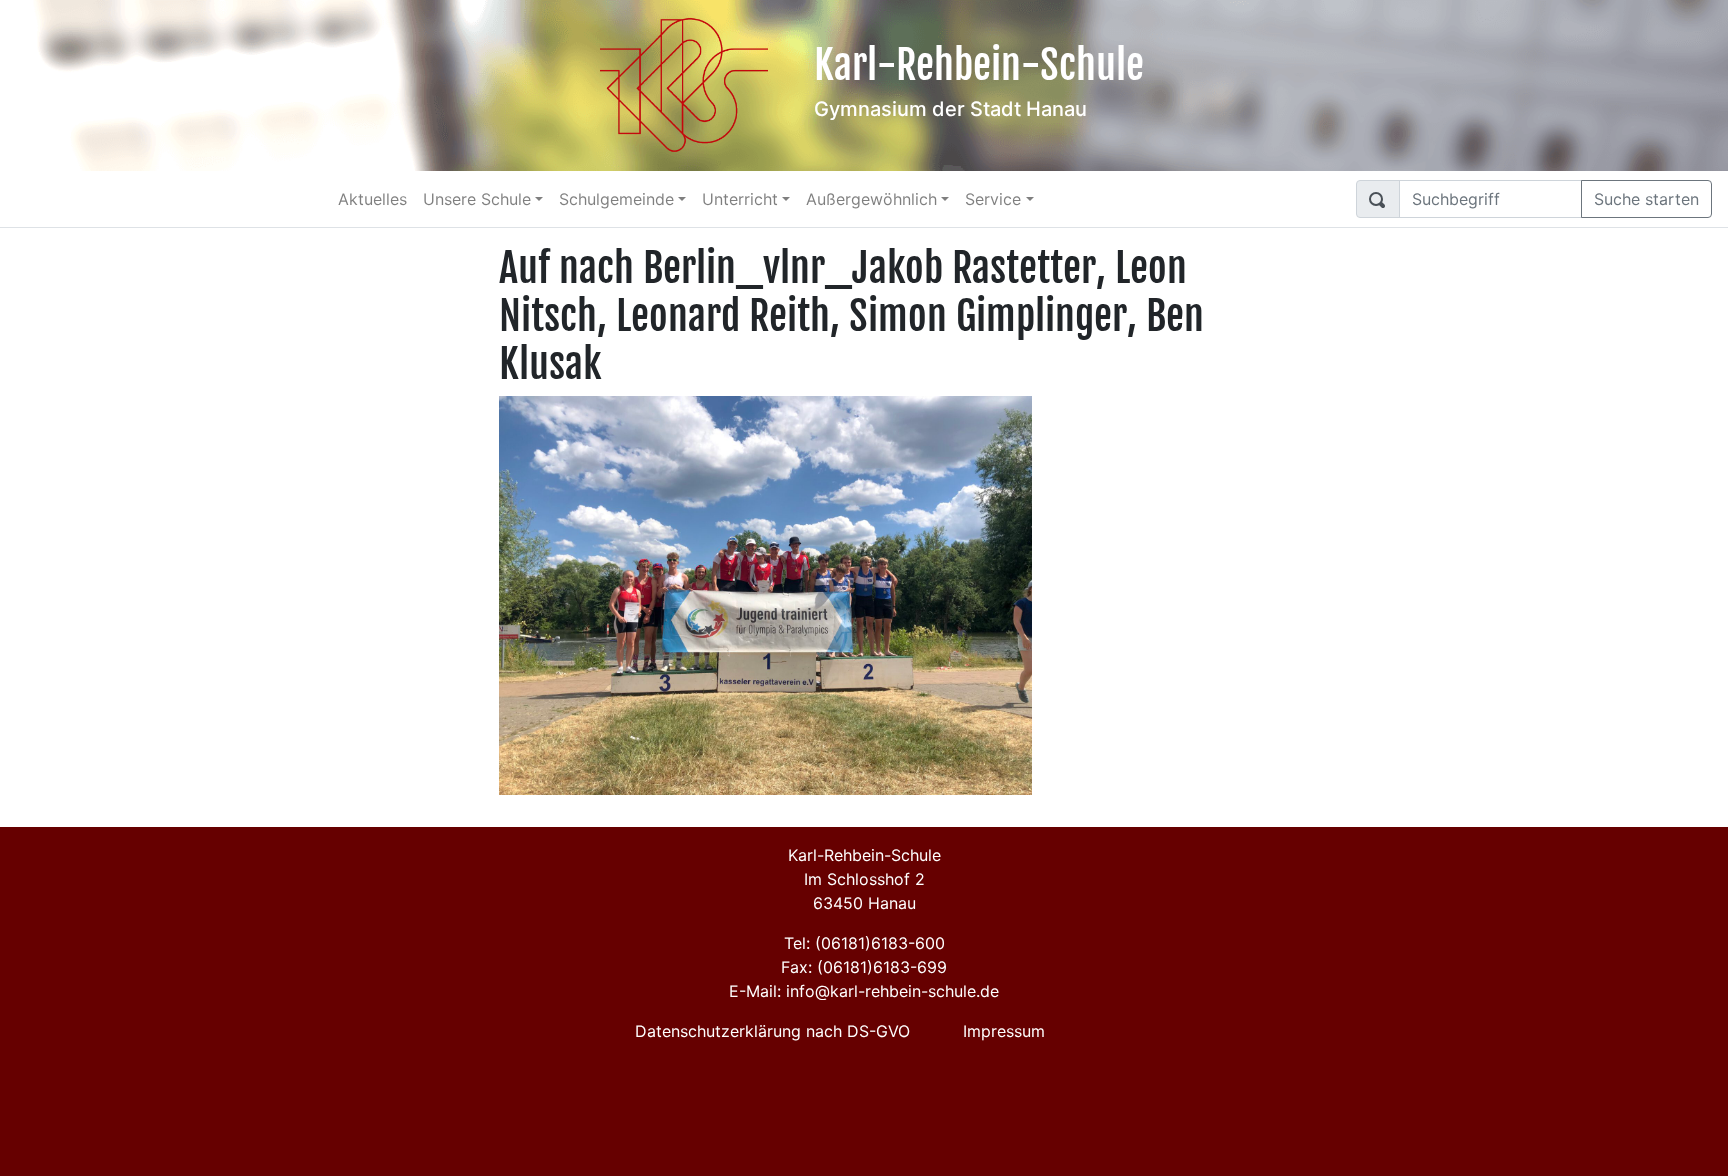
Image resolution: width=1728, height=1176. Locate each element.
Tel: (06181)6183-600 (864, 943)
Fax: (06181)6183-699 (864, 967)
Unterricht (740, 199)
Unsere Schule (477, 199)
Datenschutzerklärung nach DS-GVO (772, 1031)
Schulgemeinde (616, 199)
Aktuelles (372, 199)
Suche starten (1646, 199)
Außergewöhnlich (871, 199)
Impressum (1004, 1031)
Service (993, 199)
